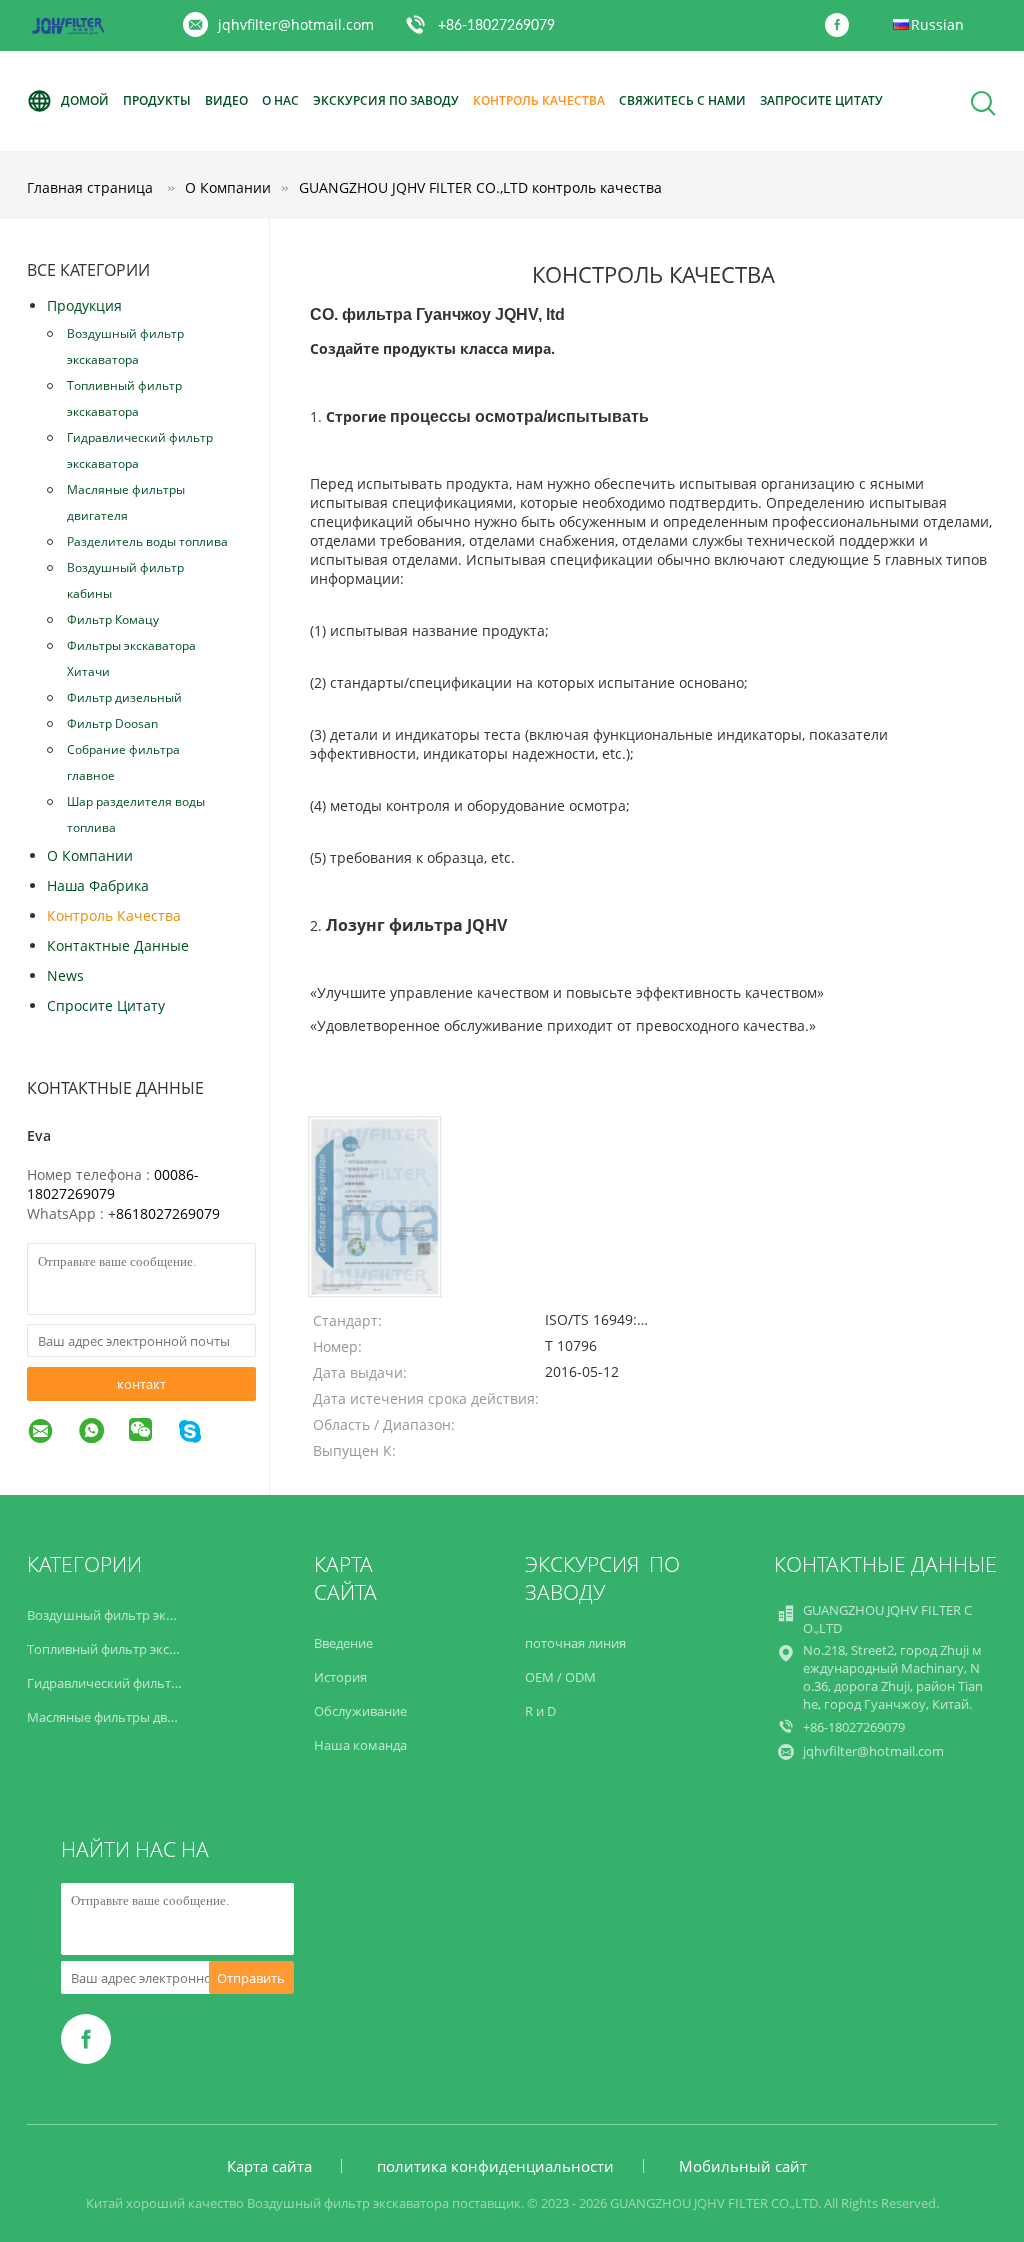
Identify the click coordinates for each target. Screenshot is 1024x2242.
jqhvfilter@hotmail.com (296, 24)
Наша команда (360, 1745)
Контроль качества (539, 100)
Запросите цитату (821, 100)
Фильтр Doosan (112, 723)
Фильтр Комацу (113, 619)
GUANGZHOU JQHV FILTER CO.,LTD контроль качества (480, 187)
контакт (141, 1384)
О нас (280, 100)
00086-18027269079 (113, 1184)
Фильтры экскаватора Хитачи (131, 658)
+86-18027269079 (496, 26)
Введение (343, 1643)
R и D (540, 1711)
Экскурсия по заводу (386, 100)
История (340, 1677)
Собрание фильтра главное (123, 762)
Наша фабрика (98, 885)
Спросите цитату (106, 1005)
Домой (85, 100)
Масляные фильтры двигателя (126, 502)
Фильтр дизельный (124, 697)
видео (226, 100)
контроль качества (114, 915)
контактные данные (118, 945)
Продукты (157, 100)
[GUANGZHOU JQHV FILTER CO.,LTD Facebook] (842, 26)
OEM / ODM (560, 1677)
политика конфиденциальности (495, 2166)
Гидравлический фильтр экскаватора (140, 450)
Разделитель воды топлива (147, 541)
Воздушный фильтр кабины (125, 580)
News (65, 975)
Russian (937, 24)
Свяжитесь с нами (682, 100)
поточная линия (575, 1643)
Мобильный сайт (743, 2166)
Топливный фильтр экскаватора (124, 398)
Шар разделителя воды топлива (136, 814)
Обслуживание (360, 1711)
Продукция (84, 305)
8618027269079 (168, 1213)
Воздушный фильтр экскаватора (125, 346)
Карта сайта (269, 2166)
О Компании (90, 855)
